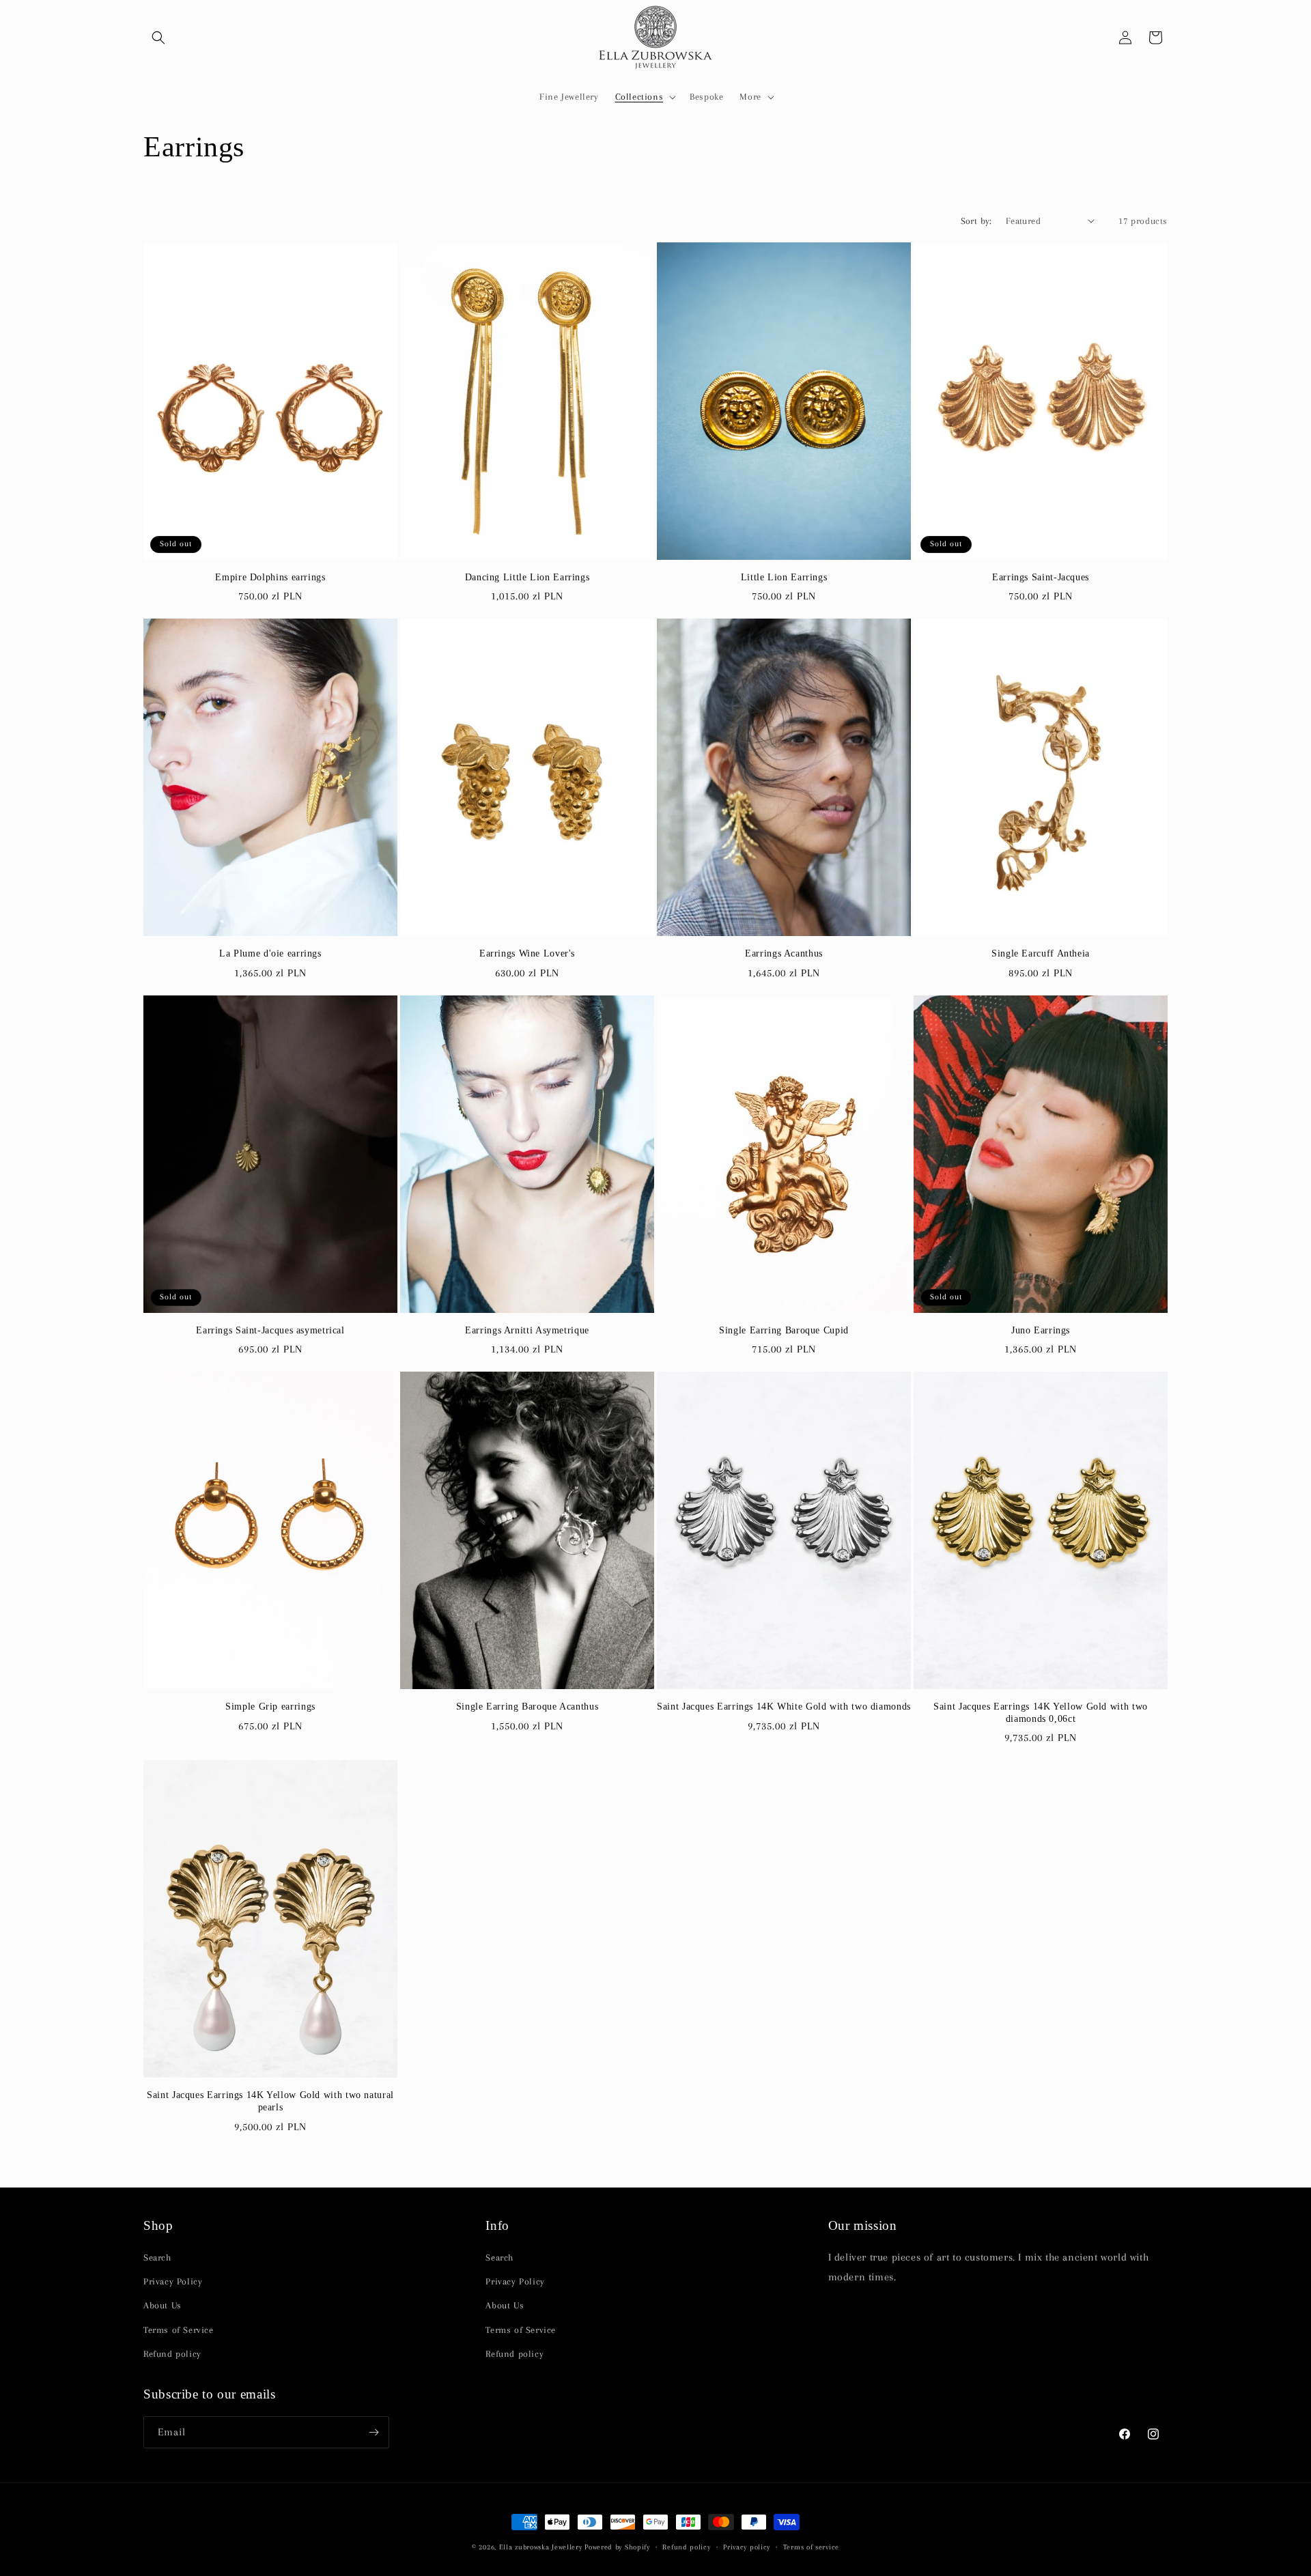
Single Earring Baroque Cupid (784, 1330)
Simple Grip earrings (270, 1707)
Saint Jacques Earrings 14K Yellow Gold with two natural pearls (270, 2101)
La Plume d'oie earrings (270, 953)
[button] (158, 38)
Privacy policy (747, 2547)
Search (157, 2257)
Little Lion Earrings (784, 577)
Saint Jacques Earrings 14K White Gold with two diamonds (784, 1707)
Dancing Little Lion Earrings (527, 577)
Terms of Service (179, 2329)
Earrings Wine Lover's (527, 953)
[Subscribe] (373, 2432)
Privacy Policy (173, 2281)
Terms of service (811, 2547)
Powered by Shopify (617, 2547)
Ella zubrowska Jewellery (541, 2547)
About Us (163, 2305)
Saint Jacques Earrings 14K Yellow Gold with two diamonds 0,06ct (1041, 1713)
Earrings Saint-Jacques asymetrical (270, 1330)
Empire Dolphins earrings (270, 577)
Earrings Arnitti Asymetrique (527, 1330)
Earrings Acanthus (784, 953)
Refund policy (172, 2354)
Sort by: (976, 221)
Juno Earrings (1041, 1330)
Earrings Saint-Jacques (1041, 577)
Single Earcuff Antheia (1041, 953)
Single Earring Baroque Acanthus (527, 1707)
